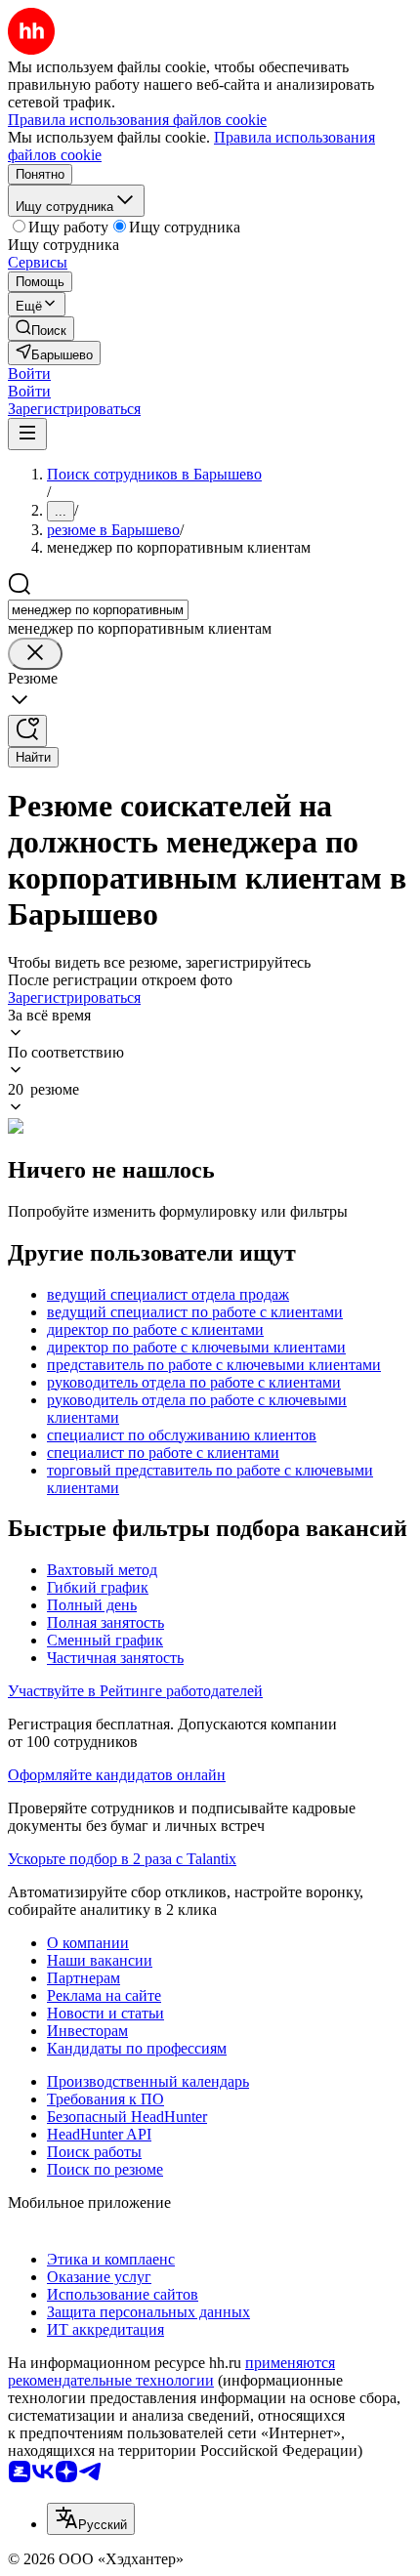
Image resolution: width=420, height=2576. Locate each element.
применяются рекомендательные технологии (171, 2371)
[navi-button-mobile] (27, 434)
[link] (41, 329)
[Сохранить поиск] (27, 731)
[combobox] (98, 610)
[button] (29, 374)
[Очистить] (35, 654)
